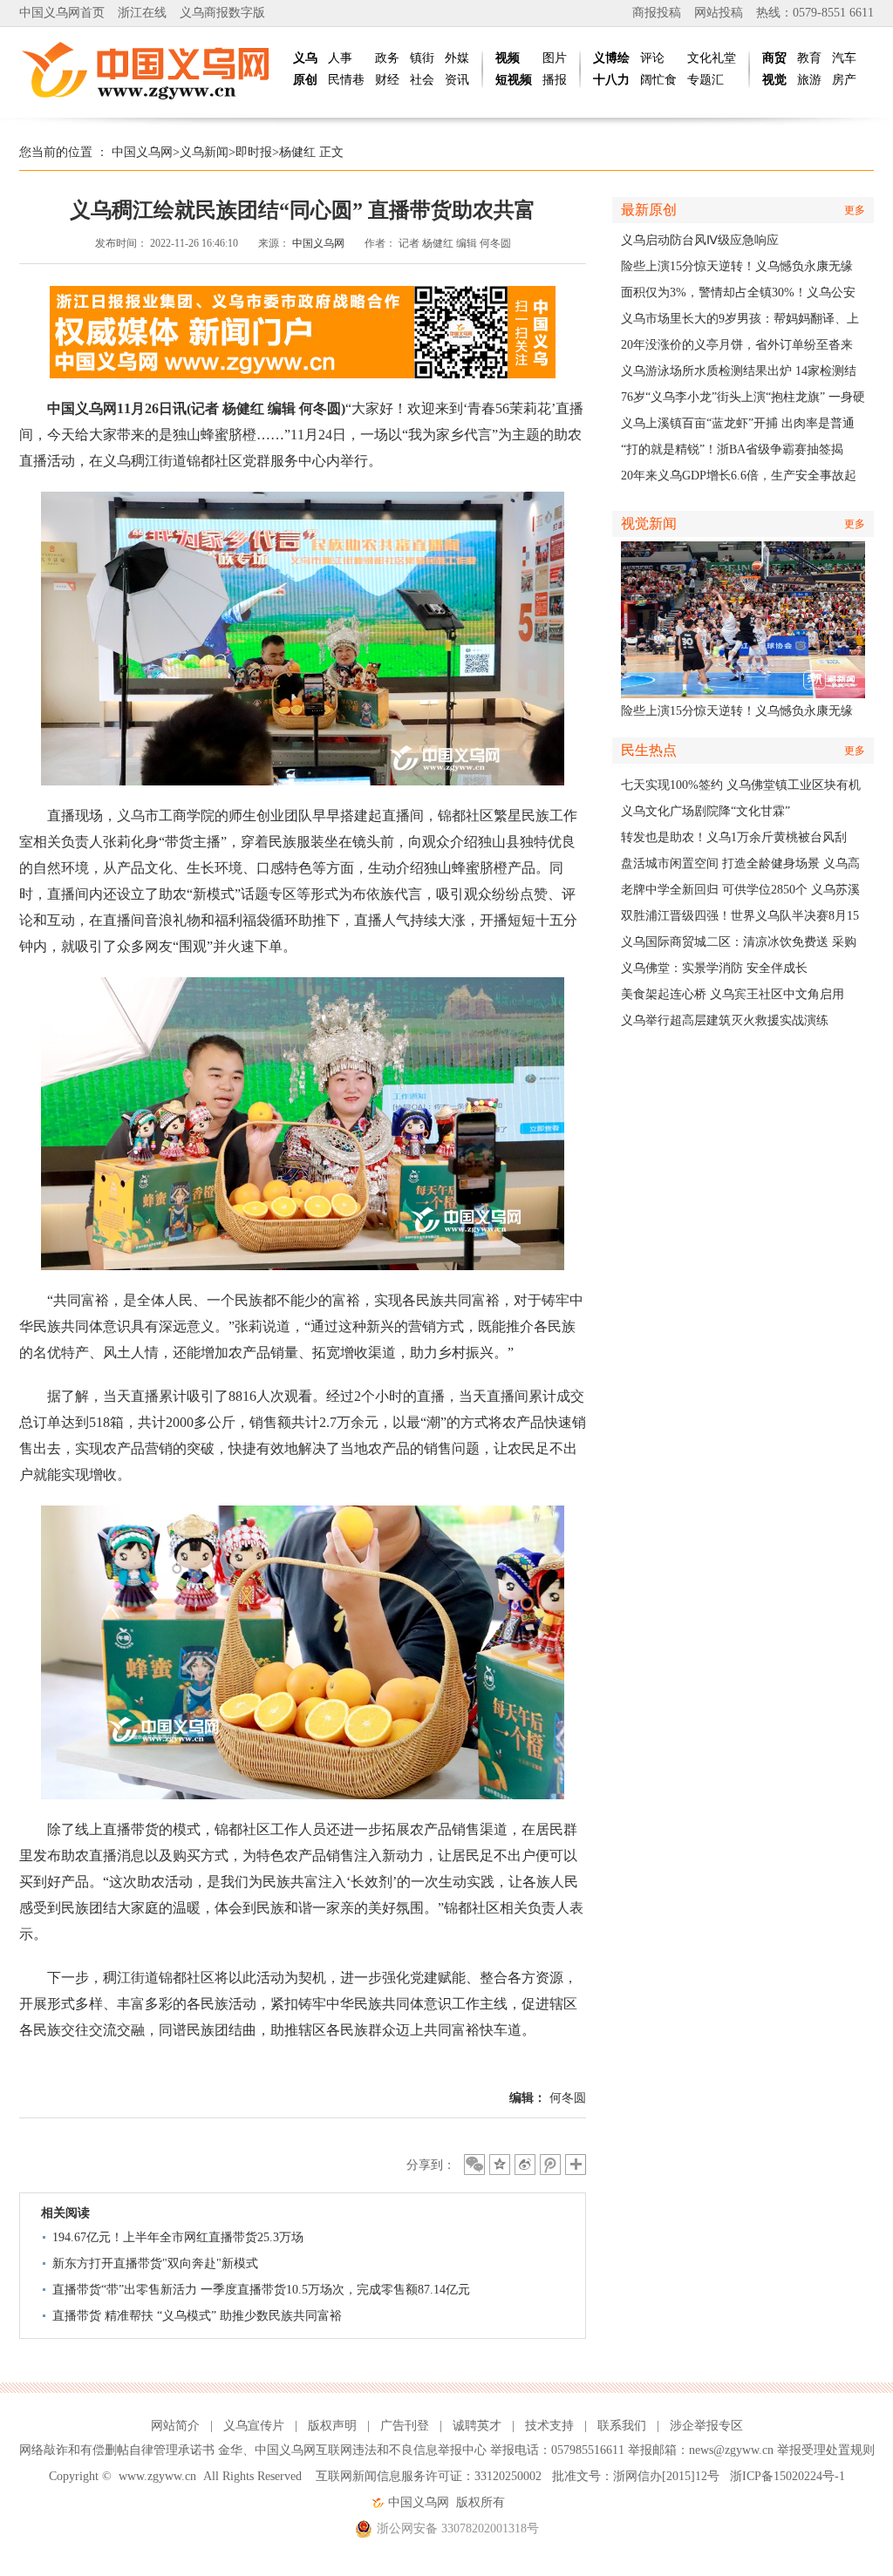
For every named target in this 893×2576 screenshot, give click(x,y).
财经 (387, 80)
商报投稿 (657, 13)
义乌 (305, 58)
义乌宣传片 (254, 2426)
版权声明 (332, 2426)
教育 (809, 58)
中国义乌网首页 (62, 13)
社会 (422, 80)
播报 (555, 80)
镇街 (422, 58)
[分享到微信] (474, 2165)
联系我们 (622, 2426)
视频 (508, 58)
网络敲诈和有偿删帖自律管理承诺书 (117, 2450)
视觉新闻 (649, 523)
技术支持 (549, 2426)
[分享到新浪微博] (525, 2165)
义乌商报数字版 (222, 13)
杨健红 (297, 152)
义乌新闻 (204, 152)
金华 (230, 2450)
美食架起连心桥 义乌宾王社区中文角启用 (733, 994)
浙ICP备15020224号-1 (787, 2476)
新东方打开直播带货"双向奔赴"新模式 (155, 2263)
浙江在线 (142, 13)
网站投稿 (719, 13)
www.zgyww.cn (157, 2476)
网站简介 (175, 2426)
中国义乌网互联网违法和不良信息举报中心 (371, 2450)
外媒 (457, 58)
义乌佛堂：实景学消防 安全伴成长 (714, 968)
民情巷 (346, 80)
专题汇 (706, 80)
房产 (844, 80)
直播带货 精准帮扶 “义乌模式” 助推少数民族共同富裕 (197, 2316)
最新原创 (649, 210)
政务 (387, 58)
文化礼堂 (712, 58)
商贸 (774, 58)
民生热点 (649, 750)
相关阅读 (65, 2213)
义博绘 (611, 58)
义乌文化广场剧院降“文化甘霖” (706, 811)
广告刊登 (405, 2426)
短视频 (514, 80)
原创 (305, 80)
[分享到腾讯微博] (550, 2165)
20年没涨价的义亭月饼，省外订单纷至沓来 (737, 345)
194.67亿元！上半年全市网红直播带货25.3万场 (178, 2237)
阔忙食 (658, 80)
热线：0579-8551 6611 (815, 13)
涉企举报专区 (706, 2426)
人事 (340, 58)
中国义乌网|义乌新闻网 (150, 70)
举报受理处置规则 (826, 2450)
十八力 (611, 80)
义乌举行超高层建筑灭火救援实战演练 (725, 1020)
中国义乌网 (142, 152)
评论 (652, 58)
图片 (555, 58)
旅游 (809, 80)
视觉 (774, 80)
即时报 (254, 152)
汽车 (844, 58)
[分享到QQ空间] (500, 2165)
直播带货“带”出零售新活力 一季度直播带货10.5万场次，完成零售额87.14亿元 (261, 2290)
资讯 (457, 80)
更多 (855, 210)
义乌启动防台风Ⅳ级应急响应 (700, 240)
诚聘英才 (477, 2426)
